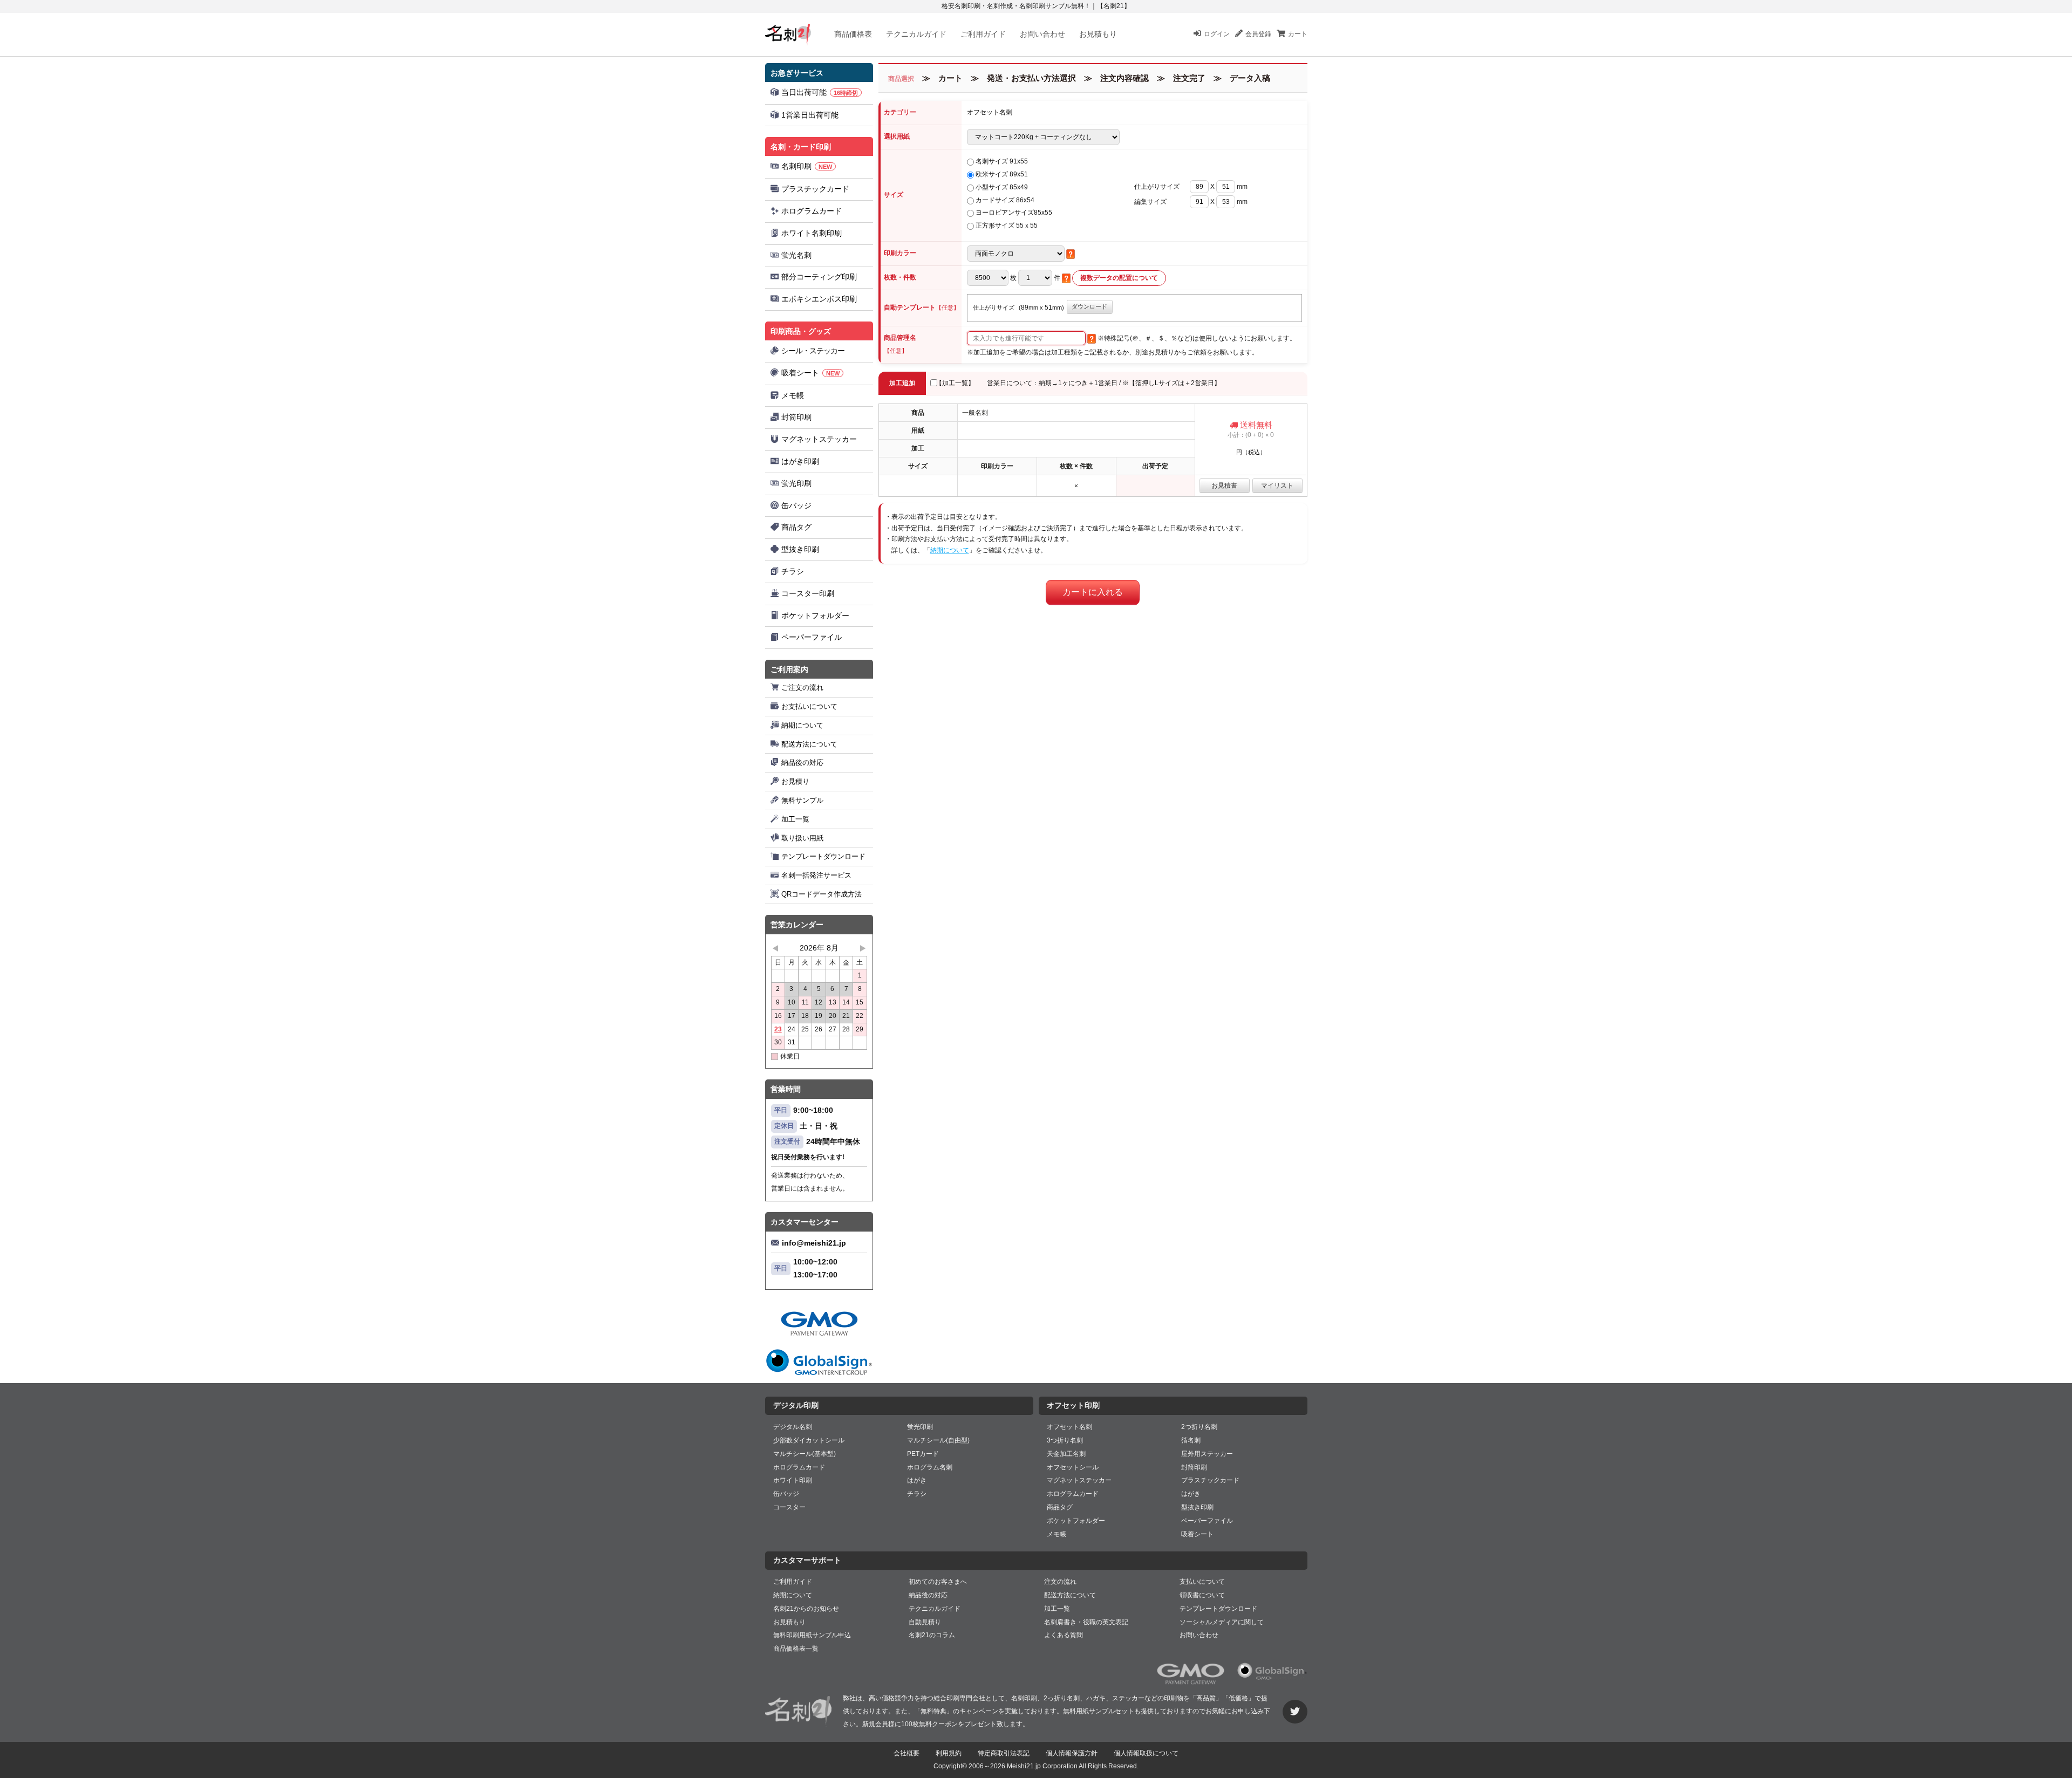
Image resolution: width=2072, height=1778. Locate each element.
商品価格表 (853, 34)
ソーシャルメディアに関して (1222, 1622)
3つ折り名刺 (1065, 1440)
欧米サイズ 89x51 (1002, 174)
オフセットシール (1073, 1467)
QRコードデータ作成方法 (822, 894)
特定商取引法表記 (1004, 1753)
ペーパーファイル (812, 637)
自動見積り (925, 1622)
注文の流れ (1060, 1582)
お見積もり (1098, 34)
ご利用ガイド (983, 34)
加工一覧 (795, 819)
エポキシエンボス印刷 (819, 299)
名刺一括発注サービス (816, 875)
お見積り (795, 781)
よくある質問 (1064, 1635)
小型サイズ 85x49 (1002, 187)
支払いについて (1202, 1582)
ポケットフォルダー (815, 616)
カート (1298, 34)
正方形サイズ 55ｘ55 (1007, 225)
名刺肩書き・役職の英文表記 (1086, 1622)
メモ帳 (793, 395)
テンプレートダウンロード (823, 856)
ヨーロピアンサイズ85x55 (1014, 213)
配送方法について (809, 744)
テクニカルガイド (916, 34)
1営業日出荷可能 (810, 115)
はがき (917, 1480)
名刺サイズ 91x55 (1002, 161)
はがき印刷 (800, 461)
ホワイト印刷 (793, 1480)
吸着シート (810, 373)
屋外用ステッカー (1207, 1454)
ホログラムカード (812, 211)
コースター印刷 (808, 593)
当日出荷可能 (820, 92)
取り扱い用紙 (802, 838)
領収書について (1202, 1595)
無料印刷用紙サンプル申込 (812, 1635)
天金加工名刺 (1066, 1454)
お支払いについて (809, 706)
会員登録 (1258, 34)
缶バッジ (796, 505)
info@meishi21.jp (814, 1243)
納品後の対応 (802, 763)
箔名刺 (1191, 1440)
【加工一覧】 (955, 383)
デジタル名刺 (793, 1427)
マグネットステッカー (819, 439)
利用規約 (949, 1753)
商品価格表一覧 (796, 1649)
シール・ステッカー (813, 351)
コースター (789, 1507)
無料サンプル (802, 800)
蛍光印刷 (796, 483)
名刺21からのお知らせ (806, 1609)
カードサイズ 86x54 (1005, 200)
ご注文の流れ (802, 688)
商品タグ (796, 527)
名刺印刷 (807, 166)
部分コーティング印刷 (819, 277)
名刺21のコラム (932, 1635)
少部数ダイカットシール (809, 1440)
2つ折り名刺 (1199, 1427)
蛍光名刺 (796, 255)
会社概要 (906, 1753)
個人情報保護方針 (1072, 1753)
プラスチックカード (815, 189)
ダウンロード (1089, 306)
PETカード (923, 1454)
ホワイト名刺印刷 (812, 233)
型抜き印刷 (800, 549)
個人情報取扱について (1146, 1753)
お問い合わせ (1042, 34)
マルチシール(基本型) (805, 1454)
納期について (802, 725)
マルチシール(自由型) (938, 1440)
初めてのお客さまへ (938, 1582)
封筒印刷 (796, 417)
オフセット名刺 (1069, 1427)
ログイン (1217, 34)
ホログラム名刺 (930, 1467)
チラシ (793, 571)
